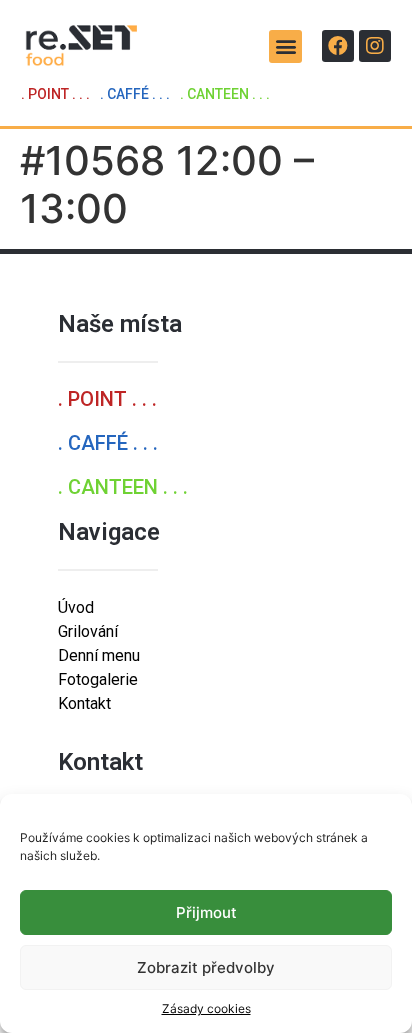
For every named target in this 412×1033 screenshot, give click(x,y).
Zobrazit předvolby (206, 967)
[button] (285, 46)
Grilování (88, 631)
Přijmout (206, 912)
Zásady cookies (206, 1008)
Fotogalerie (98, 679)
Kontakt (84, 703)
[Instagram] (375, 46)
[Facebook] (338, 46)
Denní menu (99, 655)
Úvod (76, 607)
